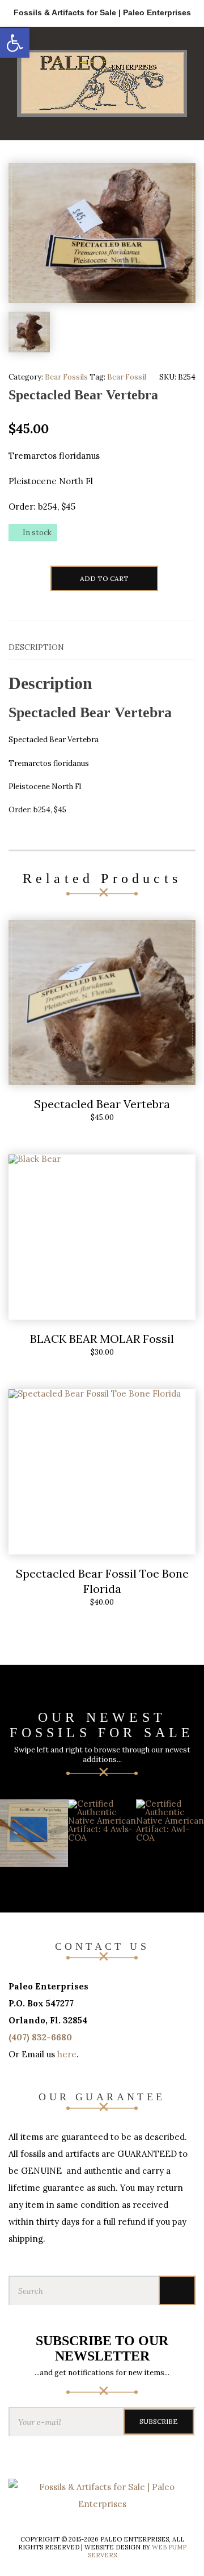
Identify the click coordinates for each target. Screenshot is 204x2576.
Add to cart (104, 578)
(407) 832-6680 (40, 2037)
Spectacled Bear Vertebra (102, 1104)
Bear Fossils (66, 377)
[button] (15, 43)
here (67, 2054)
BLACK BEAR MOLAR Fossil (102, 1339)
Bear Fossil (127, 377)
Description (36, 647)
